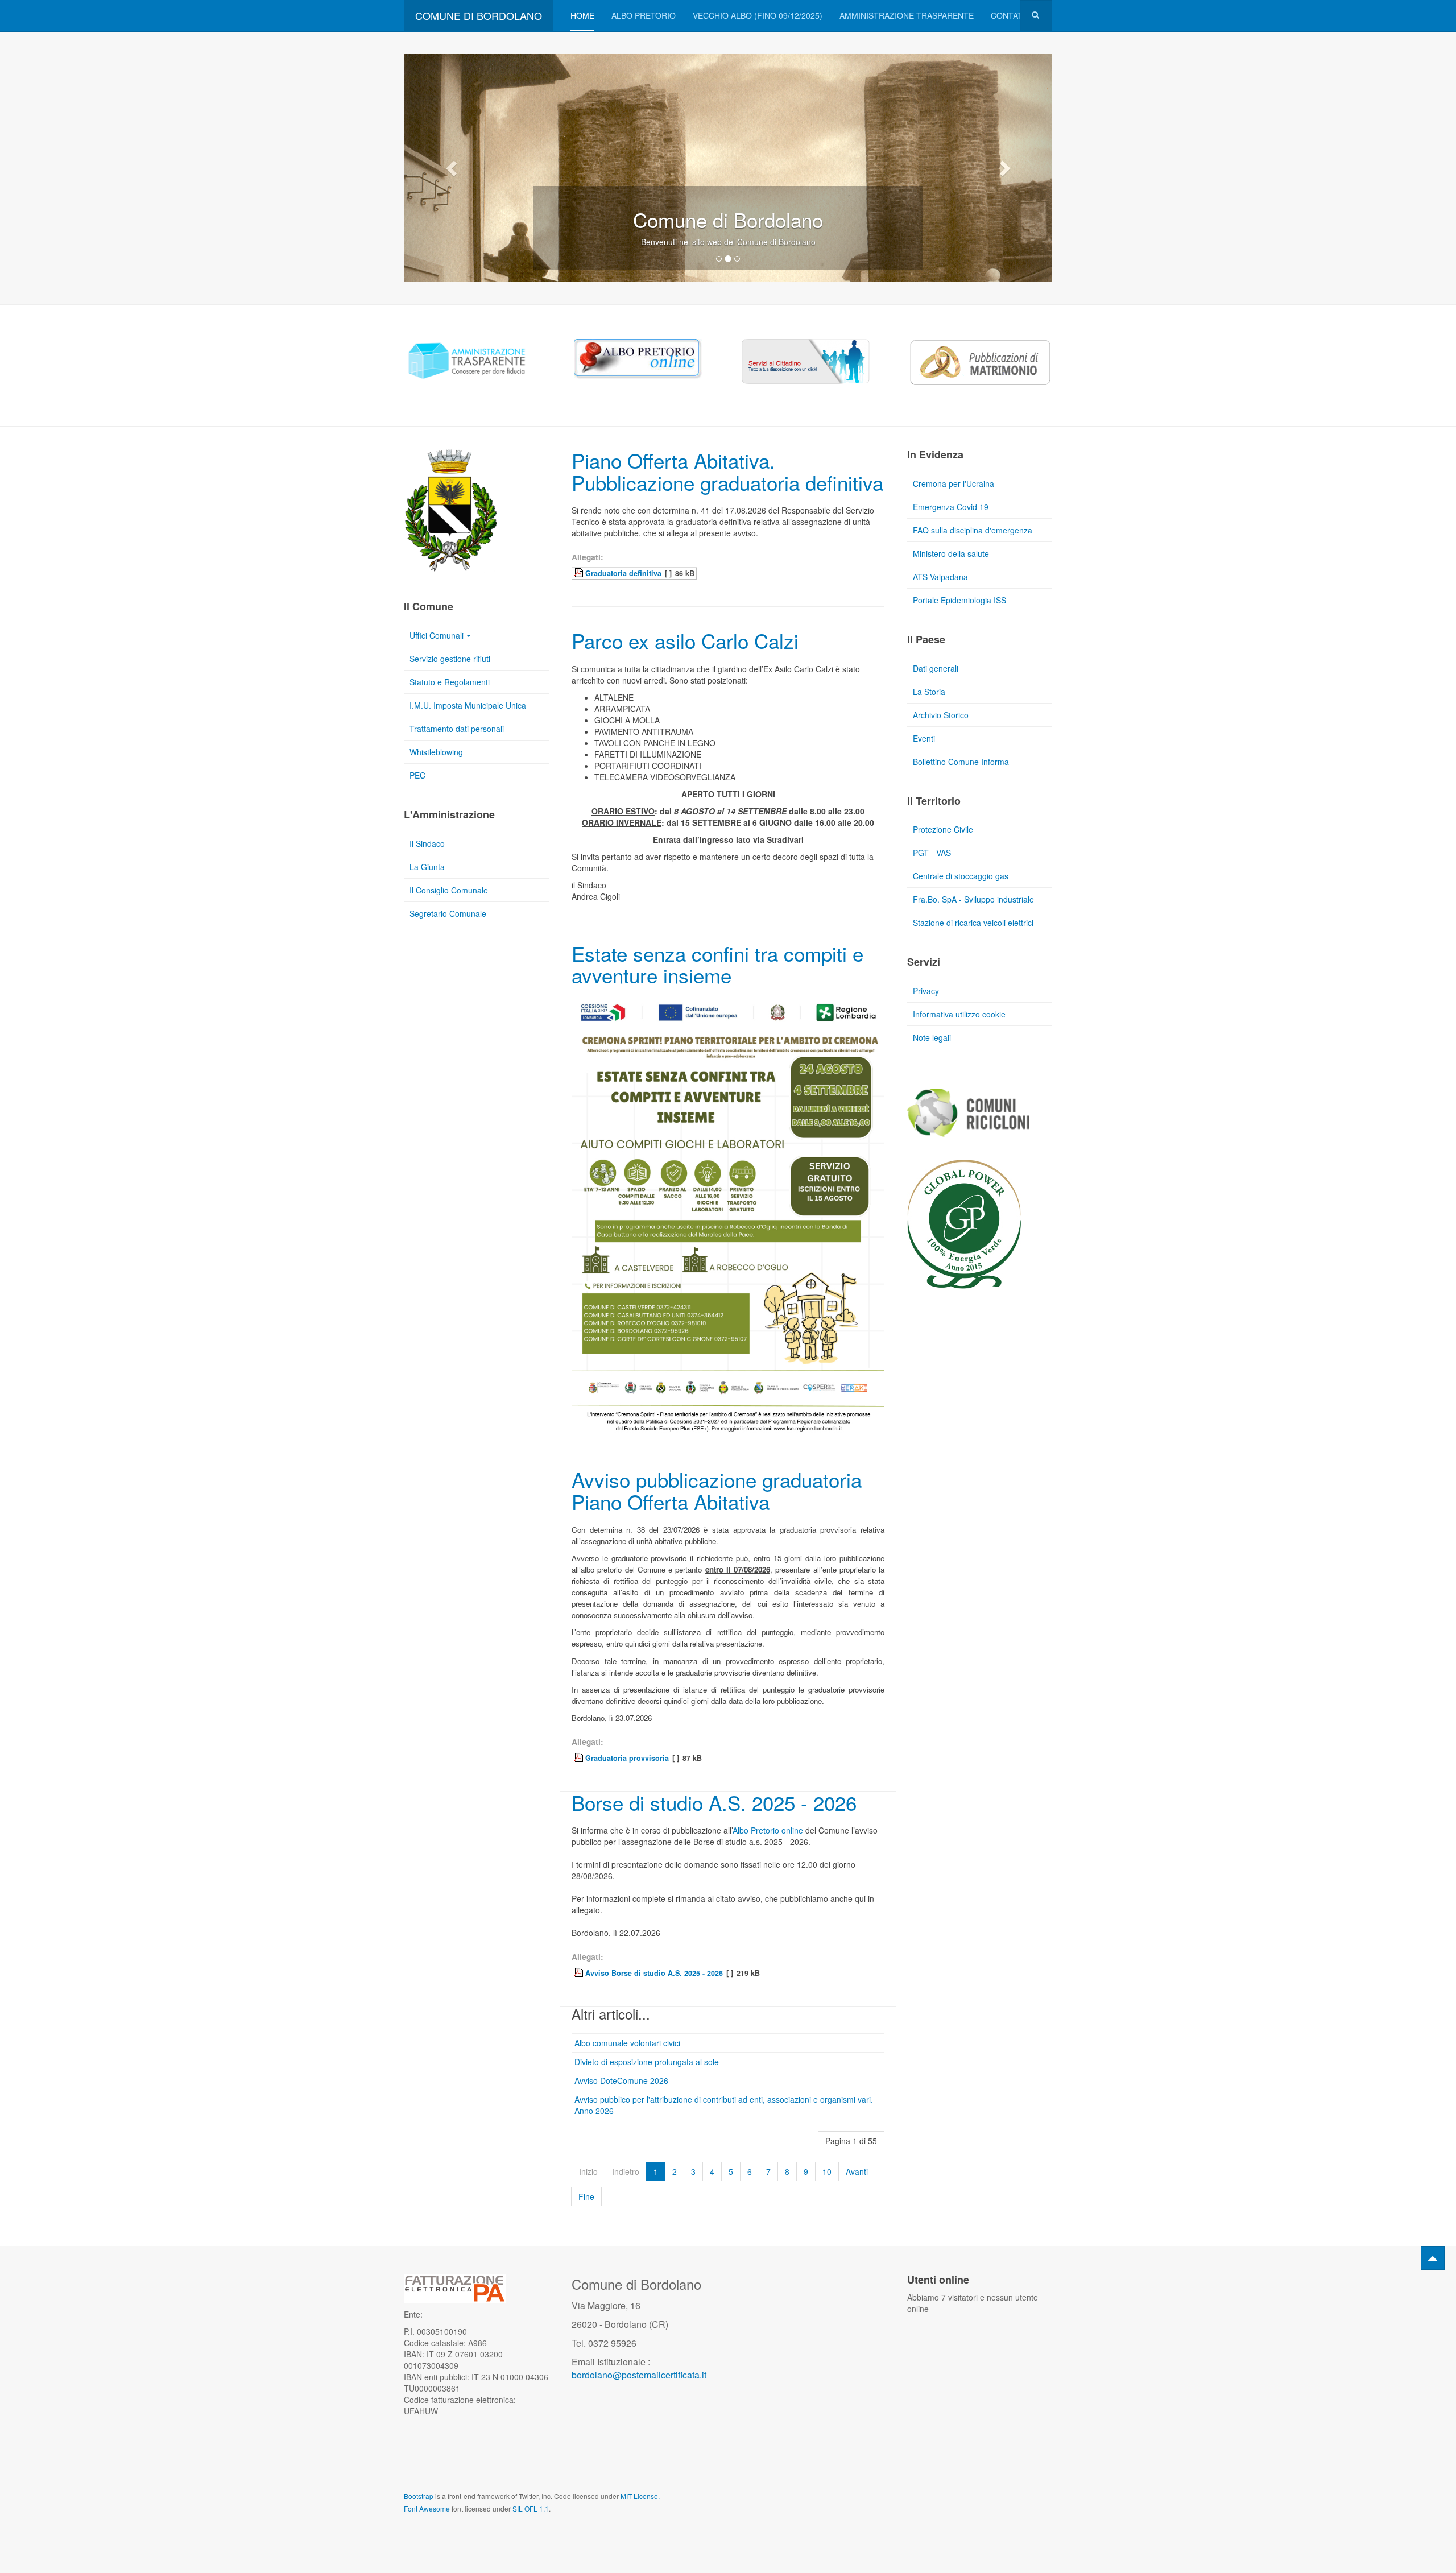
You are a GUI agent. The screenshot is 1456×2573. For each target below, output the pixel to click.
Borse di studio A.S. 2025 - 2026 (714, 1802)
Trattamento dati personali (457, 729)
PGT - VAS (932, 853)
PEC (417, 775)
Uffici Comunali (437, 635)
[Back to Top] (1433, 2258)
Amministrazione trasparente (907, 15)
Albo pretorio (644, 15)
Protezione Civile (943, 829)
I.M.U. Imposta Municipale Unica (468, 705)
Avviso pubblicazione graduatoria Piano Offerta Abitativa (717, 1490)
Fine (586, 2196)
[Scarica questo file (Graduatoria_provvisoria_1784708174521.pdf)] (580, 1757)
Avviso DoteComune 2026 (621, 2080)
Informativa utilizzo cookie (959, 1014)
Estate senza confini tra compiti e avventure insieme (717, 964)
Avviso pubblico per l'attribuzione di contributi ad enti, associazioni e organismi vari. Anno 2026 (724, 2105)
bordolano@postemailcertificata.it (639, 2375)
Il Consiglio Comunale (449, 890)
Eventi (924, 738)
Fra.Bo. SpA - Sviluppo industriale (973, 899)
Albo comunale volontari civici (627, 2043)
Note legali (932, 1037)
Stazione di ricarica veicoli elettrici (973, 923)
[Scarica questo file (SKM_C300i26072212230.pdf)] (580, 1972)
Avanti (857, 2171)
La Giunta (427, 867)
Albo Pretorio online (768, 1830)
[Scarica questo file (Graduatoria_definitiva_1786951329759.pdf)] (580, 573)
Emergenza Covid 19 (951, 507)
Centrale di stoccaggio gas (961, 876)
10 (827, 2171)
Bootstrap (419, 2496)
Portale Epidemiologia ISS (959, 600)
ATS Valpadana (940, 577)
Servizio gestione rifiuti (450, 659)
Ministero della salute (951, 553)
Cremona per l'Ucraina (954, 483)
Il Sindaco (427, 843)
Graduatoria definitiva (623, 573)
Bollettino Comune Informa (961, 762)
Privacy (926, 991)
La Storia (929, 692)
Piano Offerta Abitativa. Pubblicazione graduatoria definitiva (727, 471)
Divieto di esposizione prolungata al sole (647, 2062)
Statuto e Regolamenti (450, 682)
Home (582, 15)
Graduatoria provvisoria (627, 1758)
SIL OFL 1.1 (531, 2508)
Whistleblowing (436, 752)
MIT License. (640, 2496)
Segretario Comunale (448, 913)
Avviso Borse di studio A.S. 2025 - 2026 (654, 1973)
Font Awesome (427, 2508)
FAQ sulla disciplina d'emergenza (973, 530)
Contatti (1010, 15)
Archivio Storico (941, 715)
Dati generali (936, 668)
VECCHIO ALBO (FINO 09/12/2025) (758, 15)
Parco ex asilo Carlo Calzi (685, 640)
